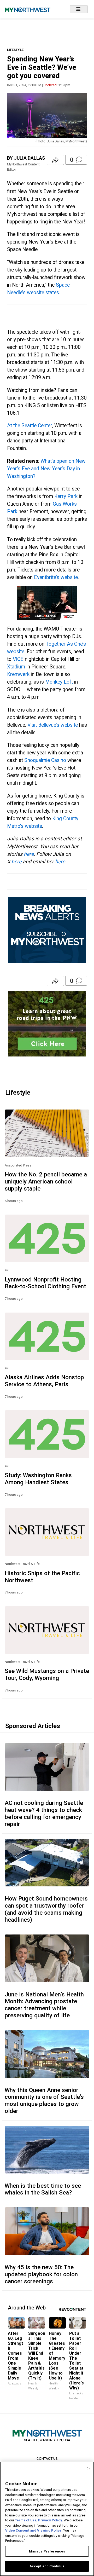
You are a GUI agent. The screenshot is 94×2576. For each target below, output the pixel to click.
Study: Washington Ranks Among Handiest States (38, 1479)
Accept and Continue (47, 2566)
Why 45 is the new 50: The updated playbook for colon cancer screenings (41, 2274)
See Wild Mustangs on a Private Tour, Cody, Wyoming (47, 1674)
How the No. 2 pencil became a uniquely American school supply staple (46, 1181)
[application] (47, 603)
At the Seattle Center (30, 426)
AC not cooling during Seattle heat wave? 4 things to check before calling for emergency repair (44, 1813)
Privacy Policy (50, 2520)
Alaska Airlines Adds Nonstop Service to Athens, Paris (44, 1381)
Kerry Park (66, 496)
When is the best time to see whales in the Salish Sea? (43, 2189)
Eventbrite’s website (56, 577)
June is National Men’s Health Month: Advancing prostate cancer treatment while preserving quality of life (44, 2005)
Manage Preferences (47, 2551)
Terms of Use (26, 2520)
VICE (18, 659)
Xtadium (16, 667)
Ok (88, 2468)
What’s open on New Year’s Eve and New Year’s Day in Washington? (46, 469)
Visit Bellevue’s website (53, 725)
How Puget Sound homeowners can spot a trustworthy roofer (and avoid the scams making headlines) (46, 1909)
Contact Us (47, 2458)
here (29, 854)
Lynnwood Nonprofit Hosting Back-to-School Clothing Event (45, 1283)
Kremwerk (18, 674)
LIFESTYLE (15, 50)
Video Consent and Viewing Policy (33, 2530)
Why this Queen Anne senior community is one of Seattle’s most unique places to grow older (44, 2101)
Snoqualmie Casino (45, 760)
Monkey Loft (59, 682)
